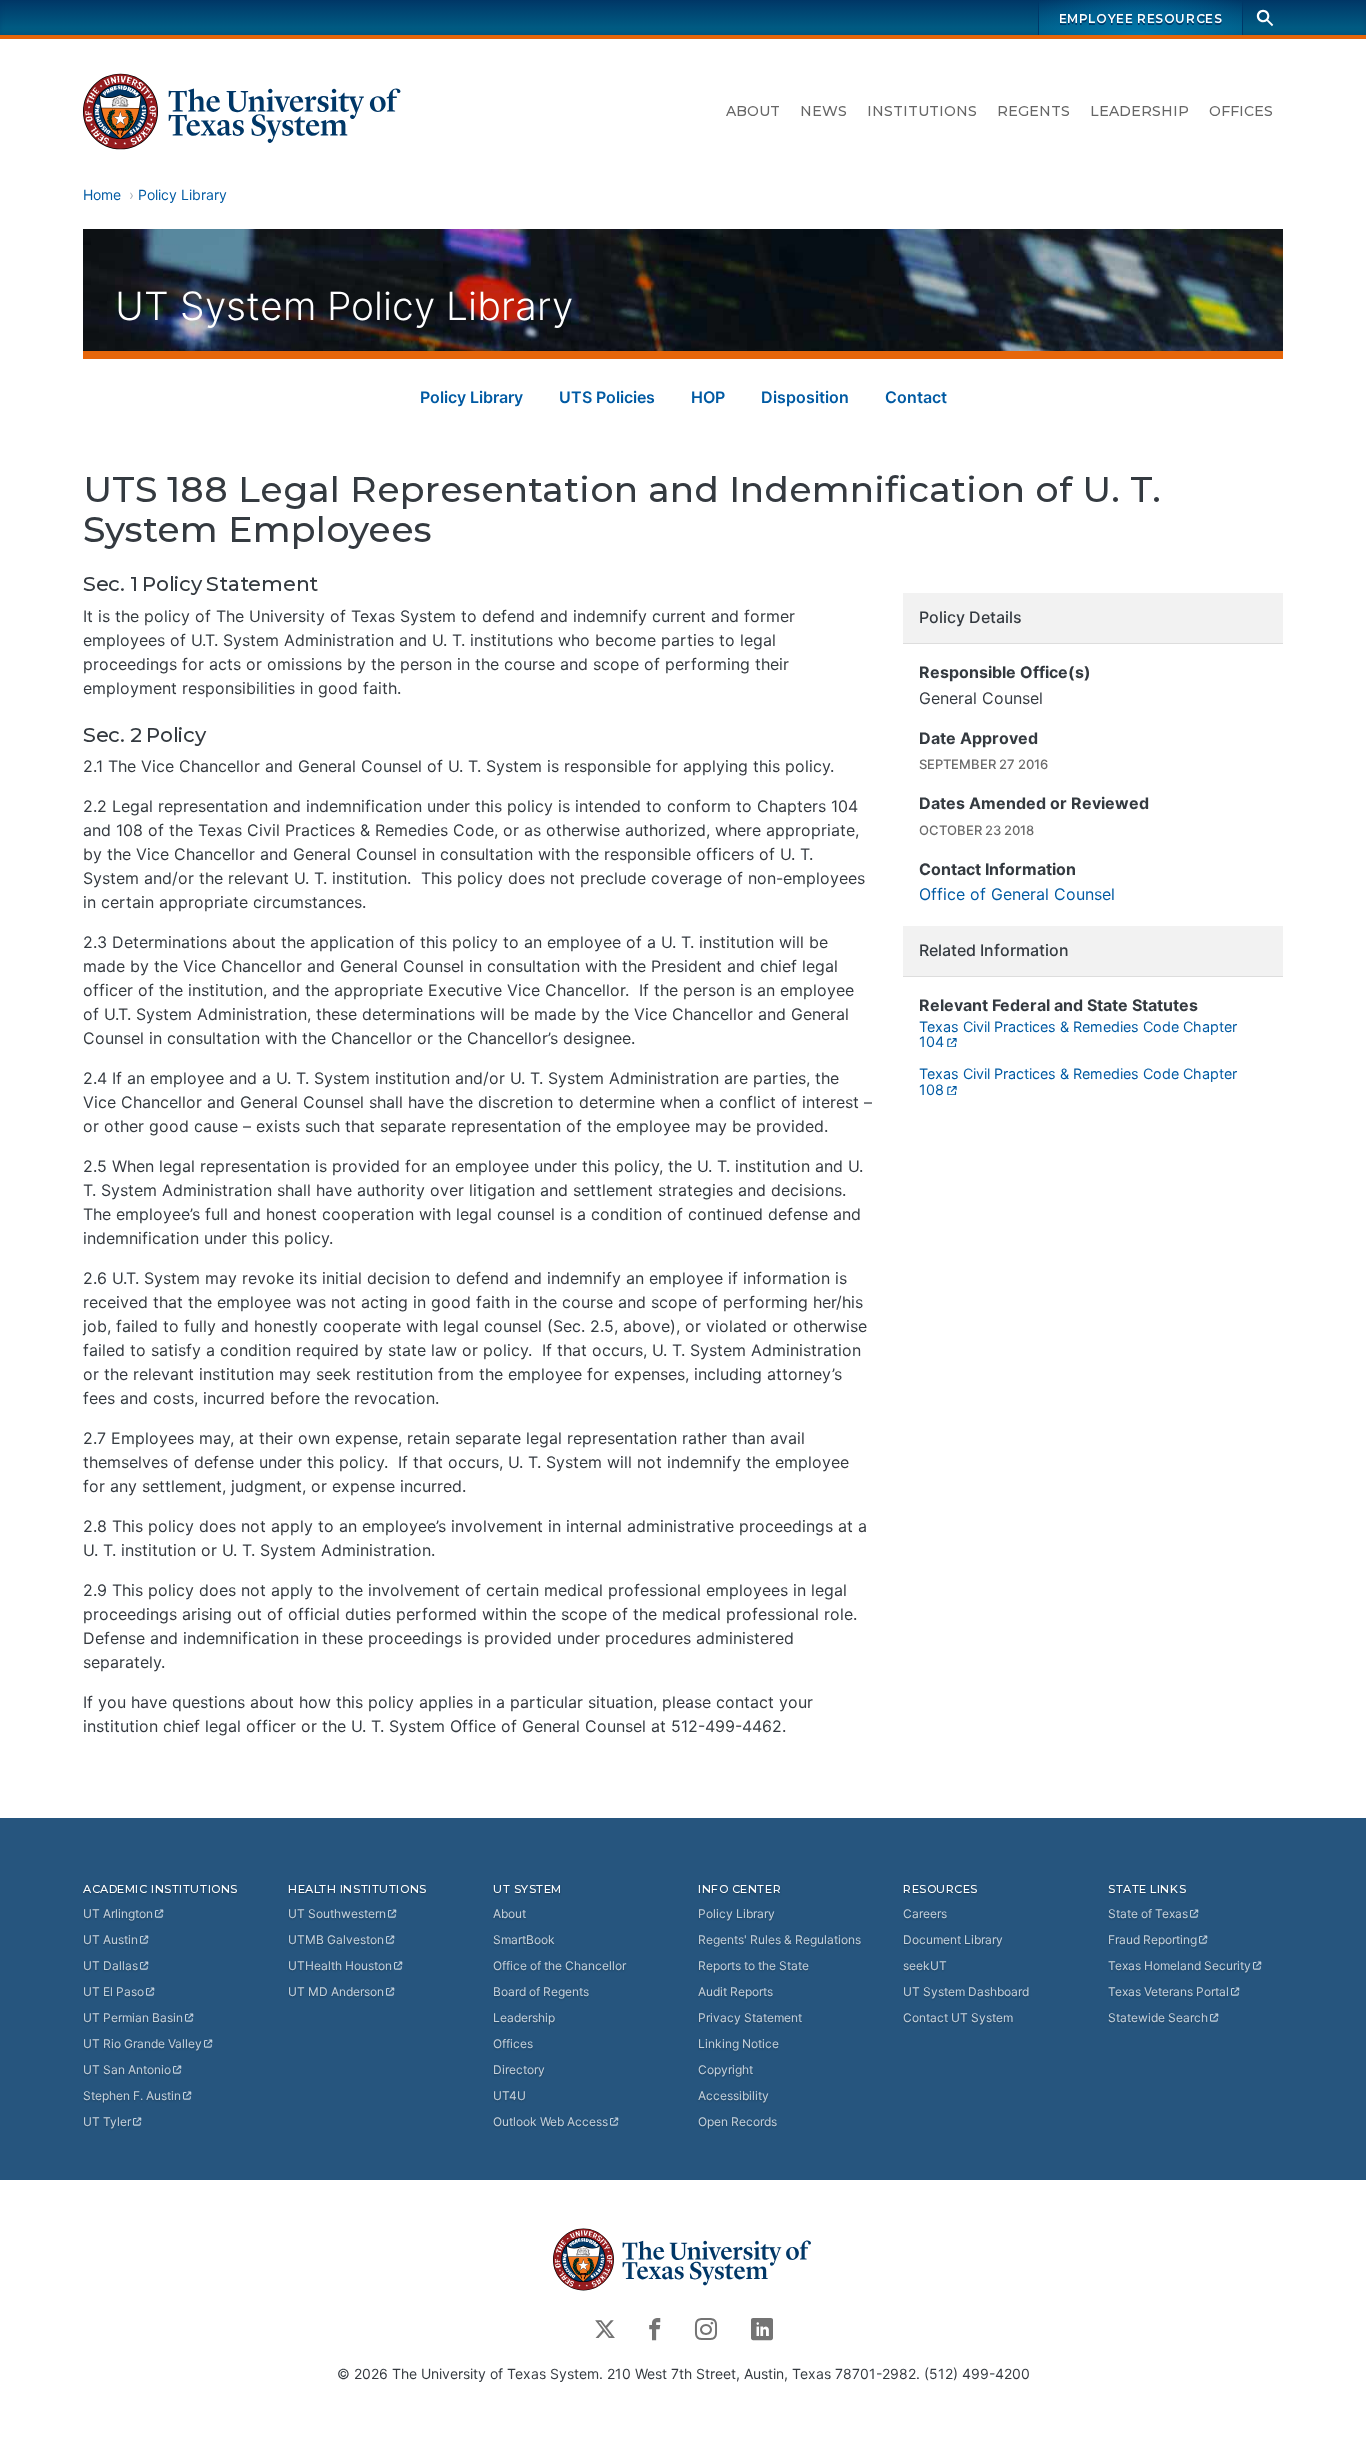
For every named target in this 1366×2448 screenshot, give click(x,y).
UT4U (509, 2095)
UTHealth (340, 1965)
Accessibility (733, 2095)
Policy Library (182, 194)
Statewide (1158, 2017)
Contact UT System (958, 2017)
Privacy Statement (750, 2017)
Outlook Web (550, 2121)
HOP (708, 397)
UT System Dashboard (966, 1991)
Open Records (737, 2121)
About (753, 111)
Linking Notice (738, 2043)
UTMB (336, 1939)
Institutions (922, 111)
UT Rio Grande (142, 2043)
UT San (127, 2069)
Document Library (953, 1939)
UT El (113, 1991)
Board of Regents (541, 1991)
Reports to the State (753, 1965)
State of (1148, 1913)
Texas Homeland (1179, 1965)
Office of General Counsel (1017, 894)
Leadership (1139, 111)
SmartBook (524, 1939)
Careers (925, 1913)
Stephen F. (132, 2095)
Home (102, 194)
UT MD (336, 1991)
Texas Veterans (1168, 1991)
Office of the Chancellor (559, 1965)
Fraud (1152, 1939)
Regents (1033, 111)
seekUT (925, 1965)
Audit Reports (735, 1991)
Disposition (805, 397)
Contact (916, 397)
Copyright (725, 2069)
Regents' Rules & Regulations (779, 1939)
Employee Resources (1141, 18)
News (823, 111)
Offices (1241, 111)
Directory (519, 2069)
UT (118, 1913)
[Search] (1265, 17)
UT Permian (133, 2017)
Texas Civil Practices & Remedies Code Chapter (1078, 1034)
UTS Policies (607, 397)
